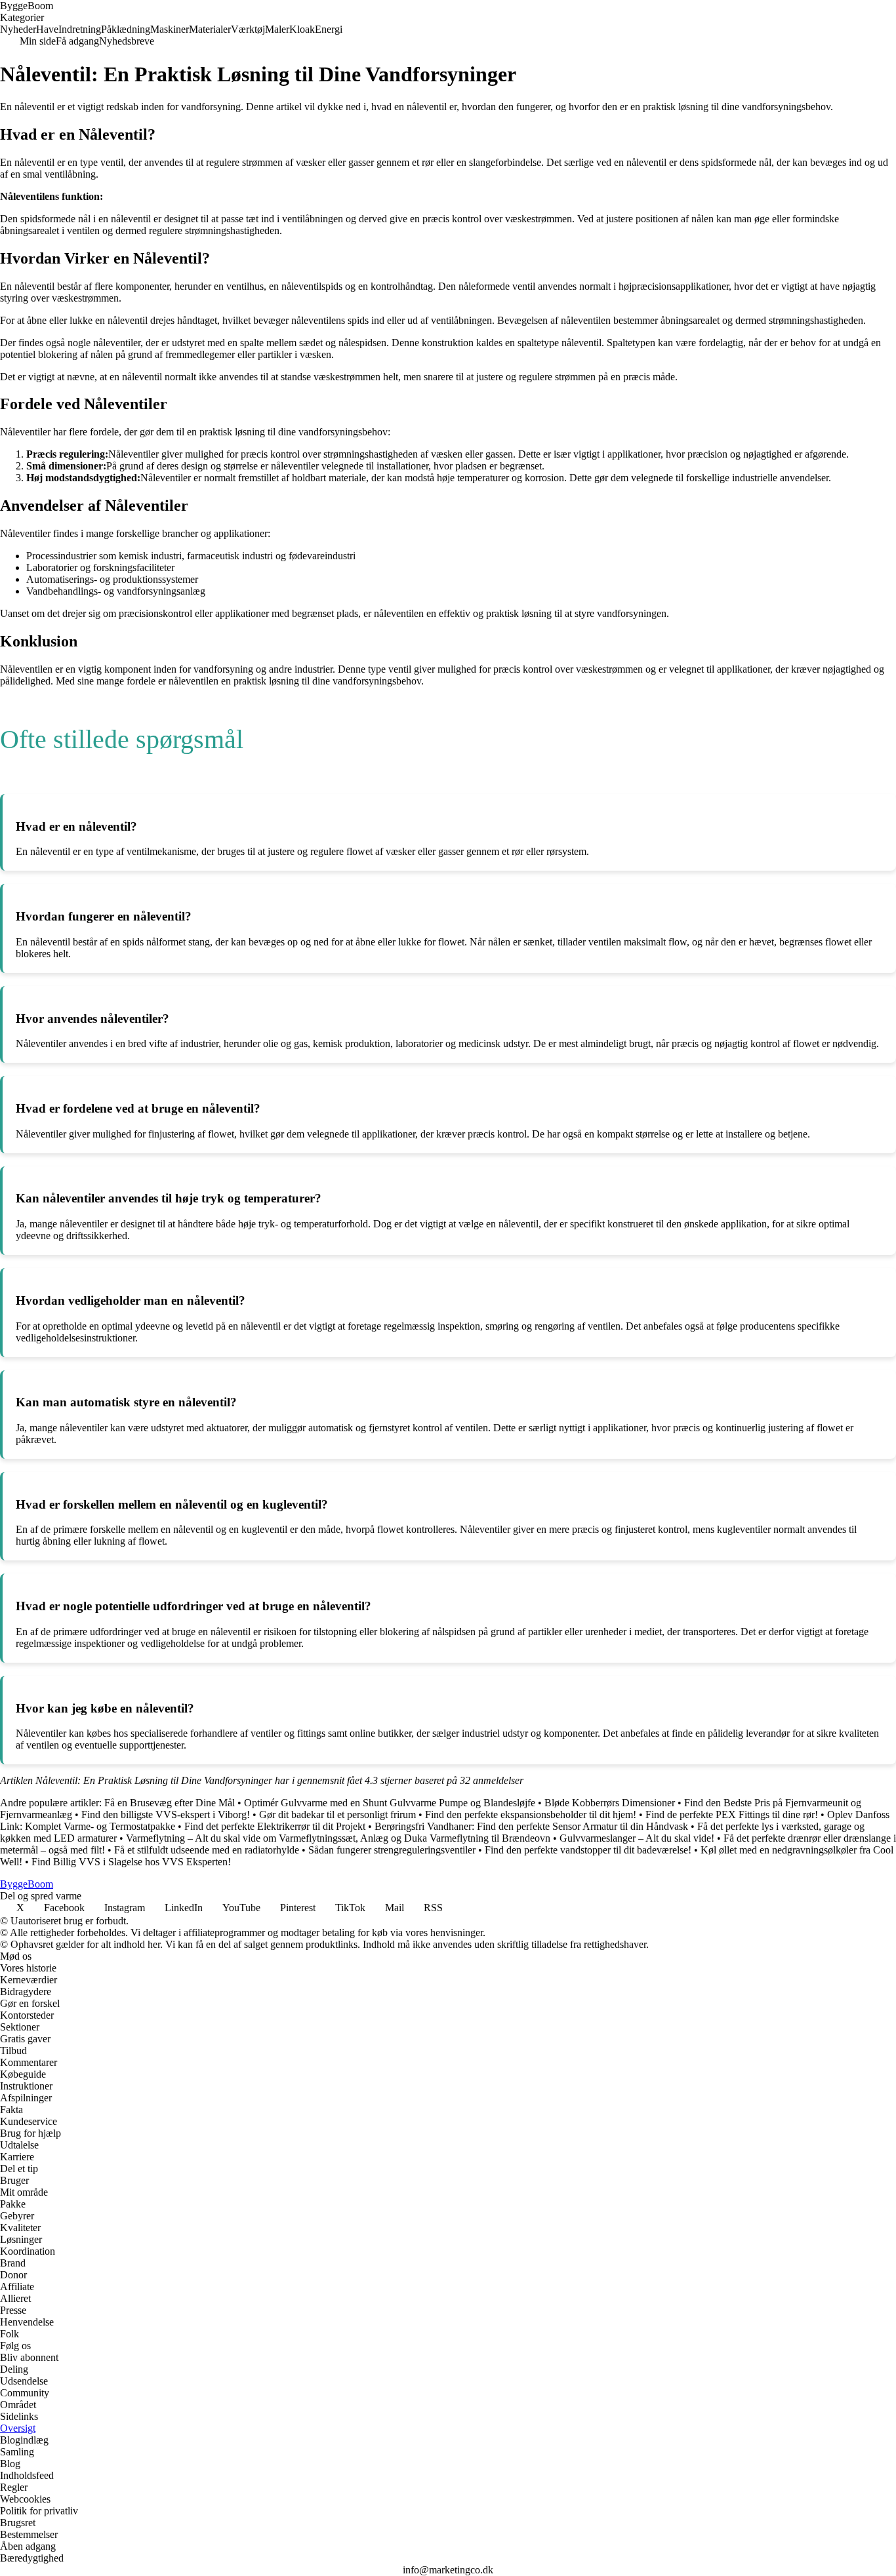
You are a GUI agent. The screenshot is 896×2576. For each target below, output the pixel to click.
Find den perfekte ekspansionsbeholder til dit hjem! (531, 1814)
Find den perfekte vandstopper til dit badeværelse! (588, 1850)
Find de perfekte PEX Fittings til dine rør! (732, 1814)
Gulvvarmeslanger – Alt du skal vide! (637, 1838)
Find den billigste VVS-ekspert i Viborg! (166, 1814)
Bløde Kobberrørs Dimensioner (610, 1803)
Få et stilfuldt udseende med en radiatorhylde (207, 1850)
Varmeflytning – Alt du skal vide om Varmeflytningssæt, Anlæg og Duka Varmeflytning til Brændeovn (338, 1838)
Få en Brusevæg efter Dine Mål (170, 1803)
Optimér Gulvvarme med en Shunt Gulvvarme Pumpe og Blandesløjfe (390, 1803)
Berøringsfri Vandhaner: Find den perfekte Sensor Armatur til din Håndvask (531, 1826)
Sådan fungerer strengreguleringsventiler (392, 1850)
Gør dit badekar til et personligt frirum (337, 1814)
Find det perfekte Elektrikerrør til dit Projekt (275, 1826)
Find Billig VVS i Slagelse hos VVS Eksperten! (131, 1862)
